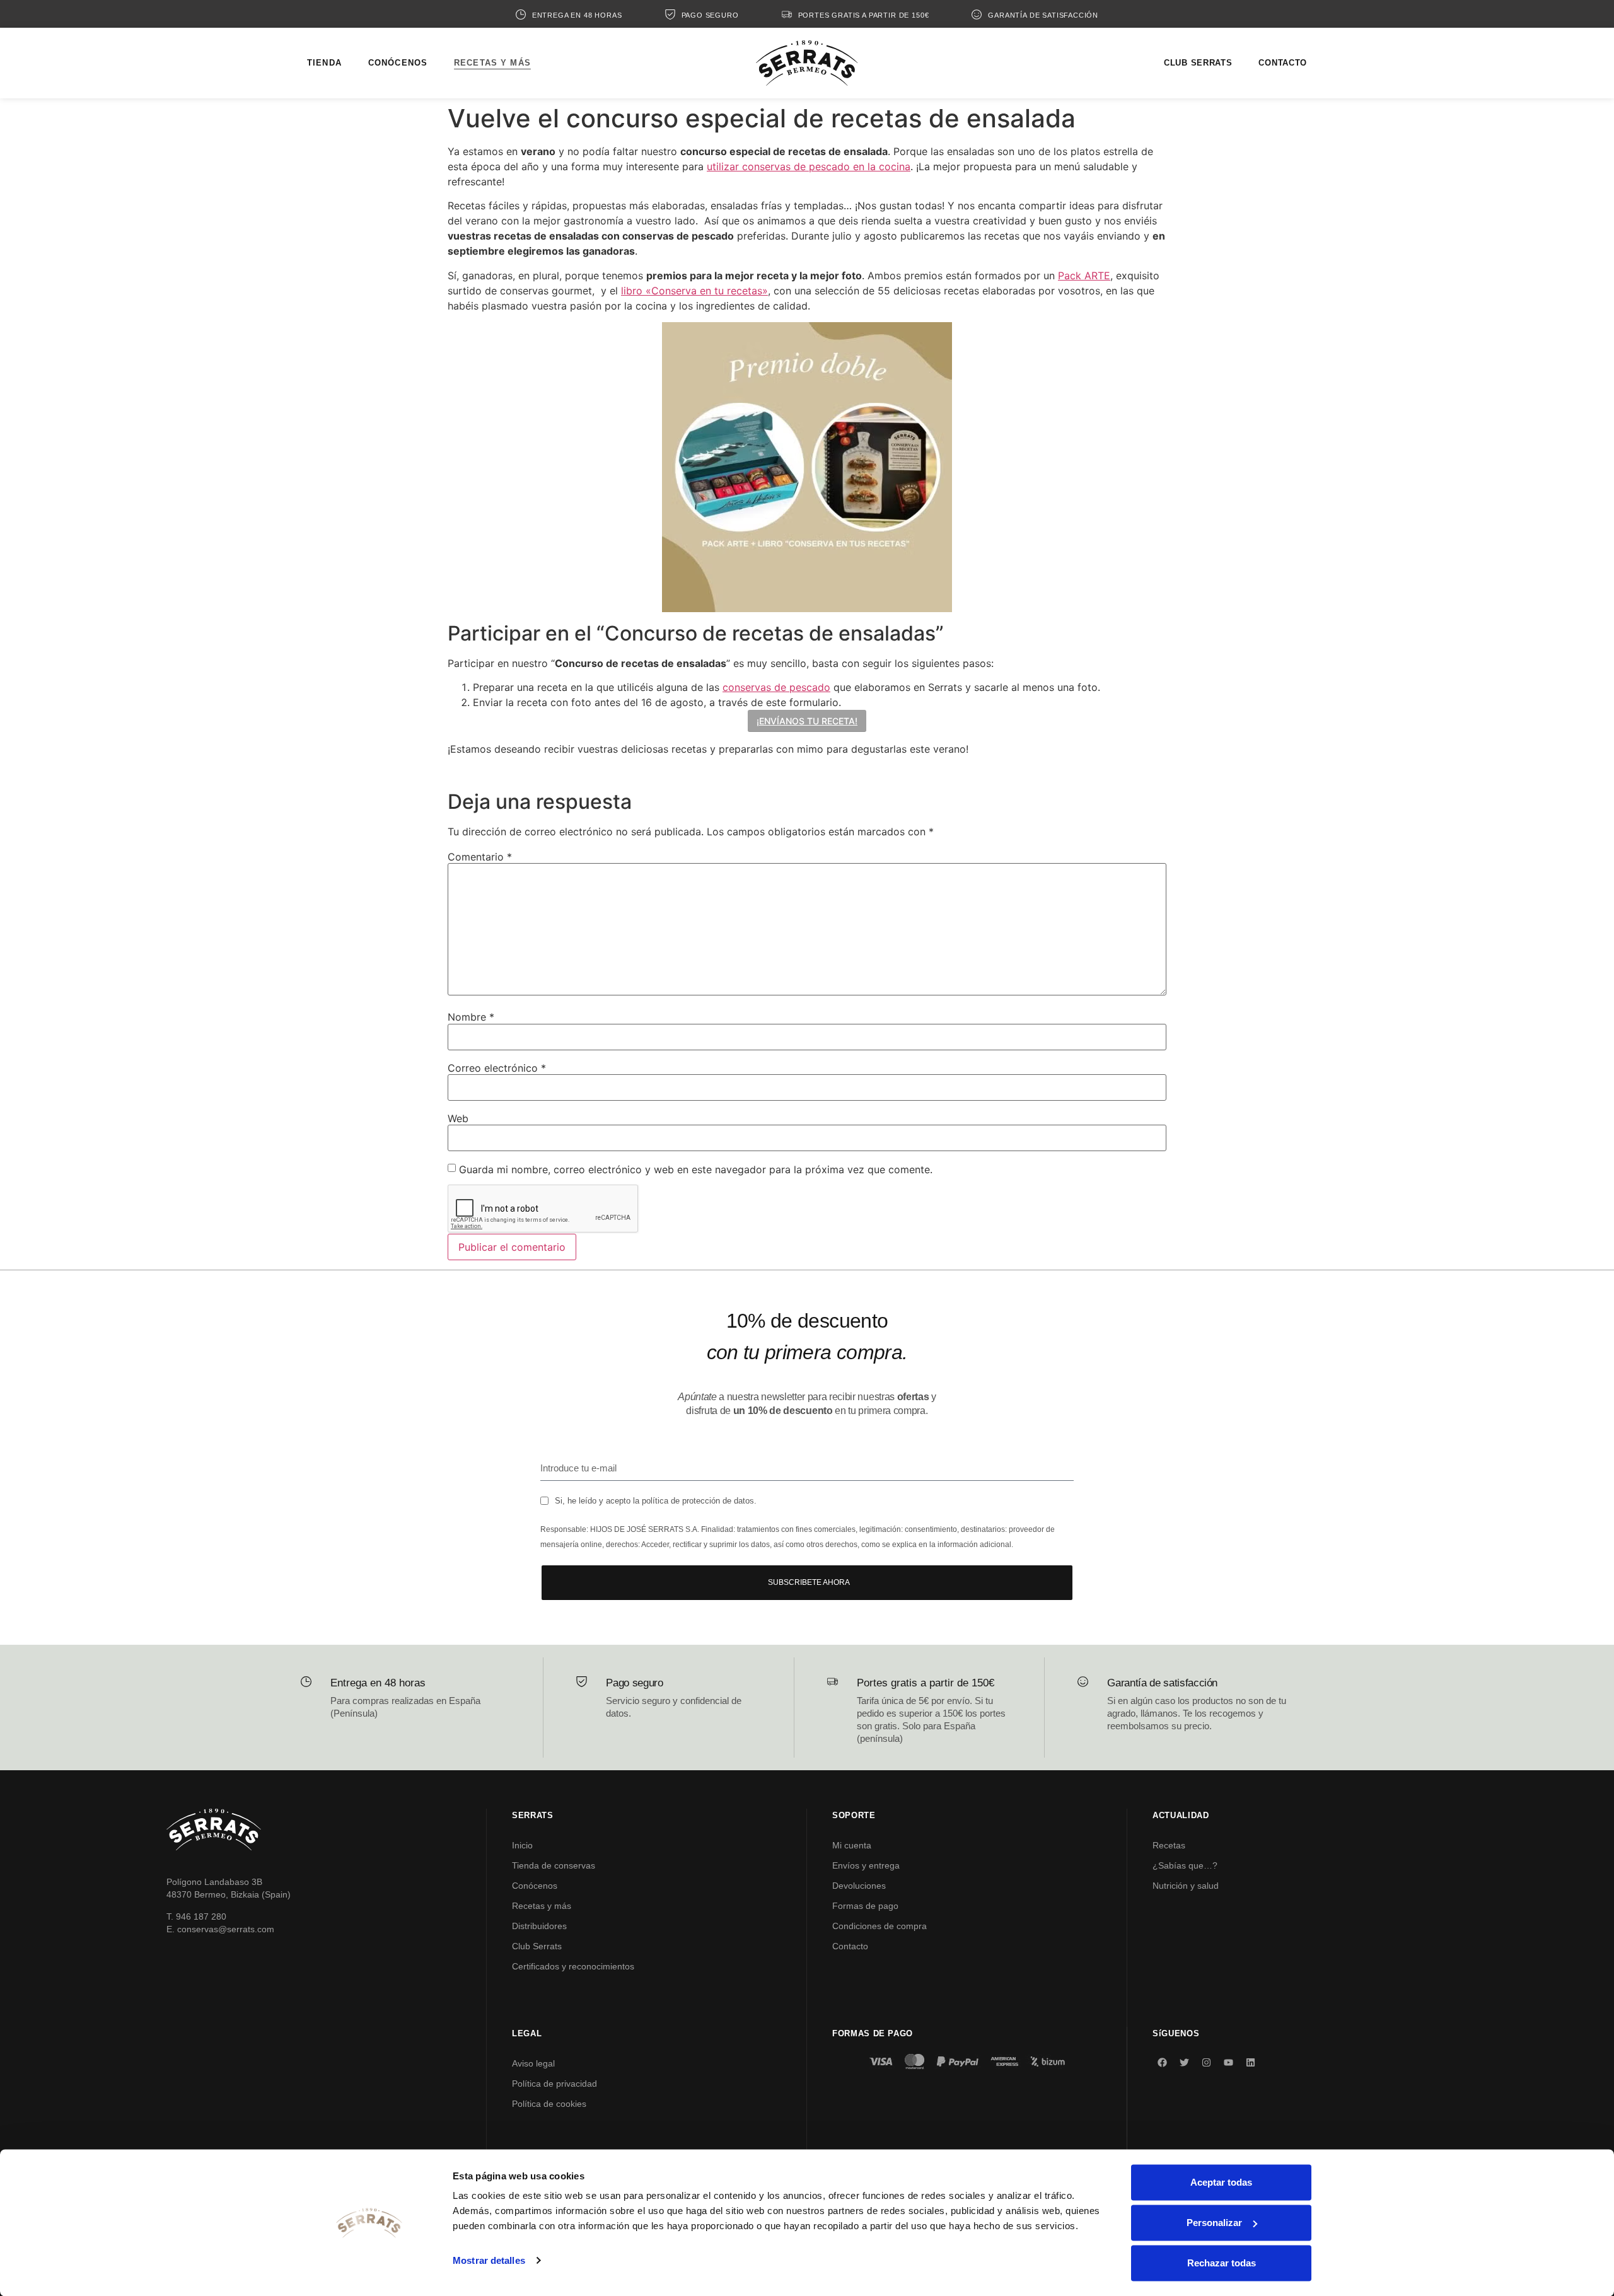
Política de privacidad (554, 2084)
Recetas (1169, 1845)
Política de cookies (549, 2104)
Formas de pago (865, 1906)
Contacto (850, 1946)
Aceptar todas (1221, 2182)
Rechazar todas (1222, 2263)
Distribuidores (539, 1926)
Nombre (471, 1017)
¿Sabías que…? (1185, 1865)
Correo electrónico (497, 1068)
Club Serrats (537, 1946)
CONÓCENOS (398, 63)
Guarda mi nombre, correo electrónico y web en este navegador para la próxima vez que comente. (696, 1169)
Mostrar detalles (489, 2260)
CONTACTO (1283, 63)
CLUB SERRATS (1198, 63)
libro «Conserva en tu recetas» (694, 291)
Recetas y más (542, 1906)
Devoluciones (859, 1886)
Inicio (522, 1845)
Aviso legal (533, 2063)
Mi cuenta (852, 1845)
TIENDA (324, 63)
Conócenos (535, 1886)
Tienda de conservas (554, 1865)
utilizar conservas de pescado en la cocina (809, 166)
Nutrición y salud (1186, 1886)
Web (458, 1118)
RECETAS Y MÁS (492, 63)
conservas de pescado (776, 687)
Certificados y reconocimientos (573, 1966)
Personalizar (1214, 2223)
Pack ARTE (1084, 275)
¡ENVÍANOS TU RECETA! (807, 721)
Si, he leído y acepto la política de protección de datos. (656, 1501)
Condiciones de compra (880, 1926)
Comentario (480, 857)
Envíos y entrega (866, 1865)
